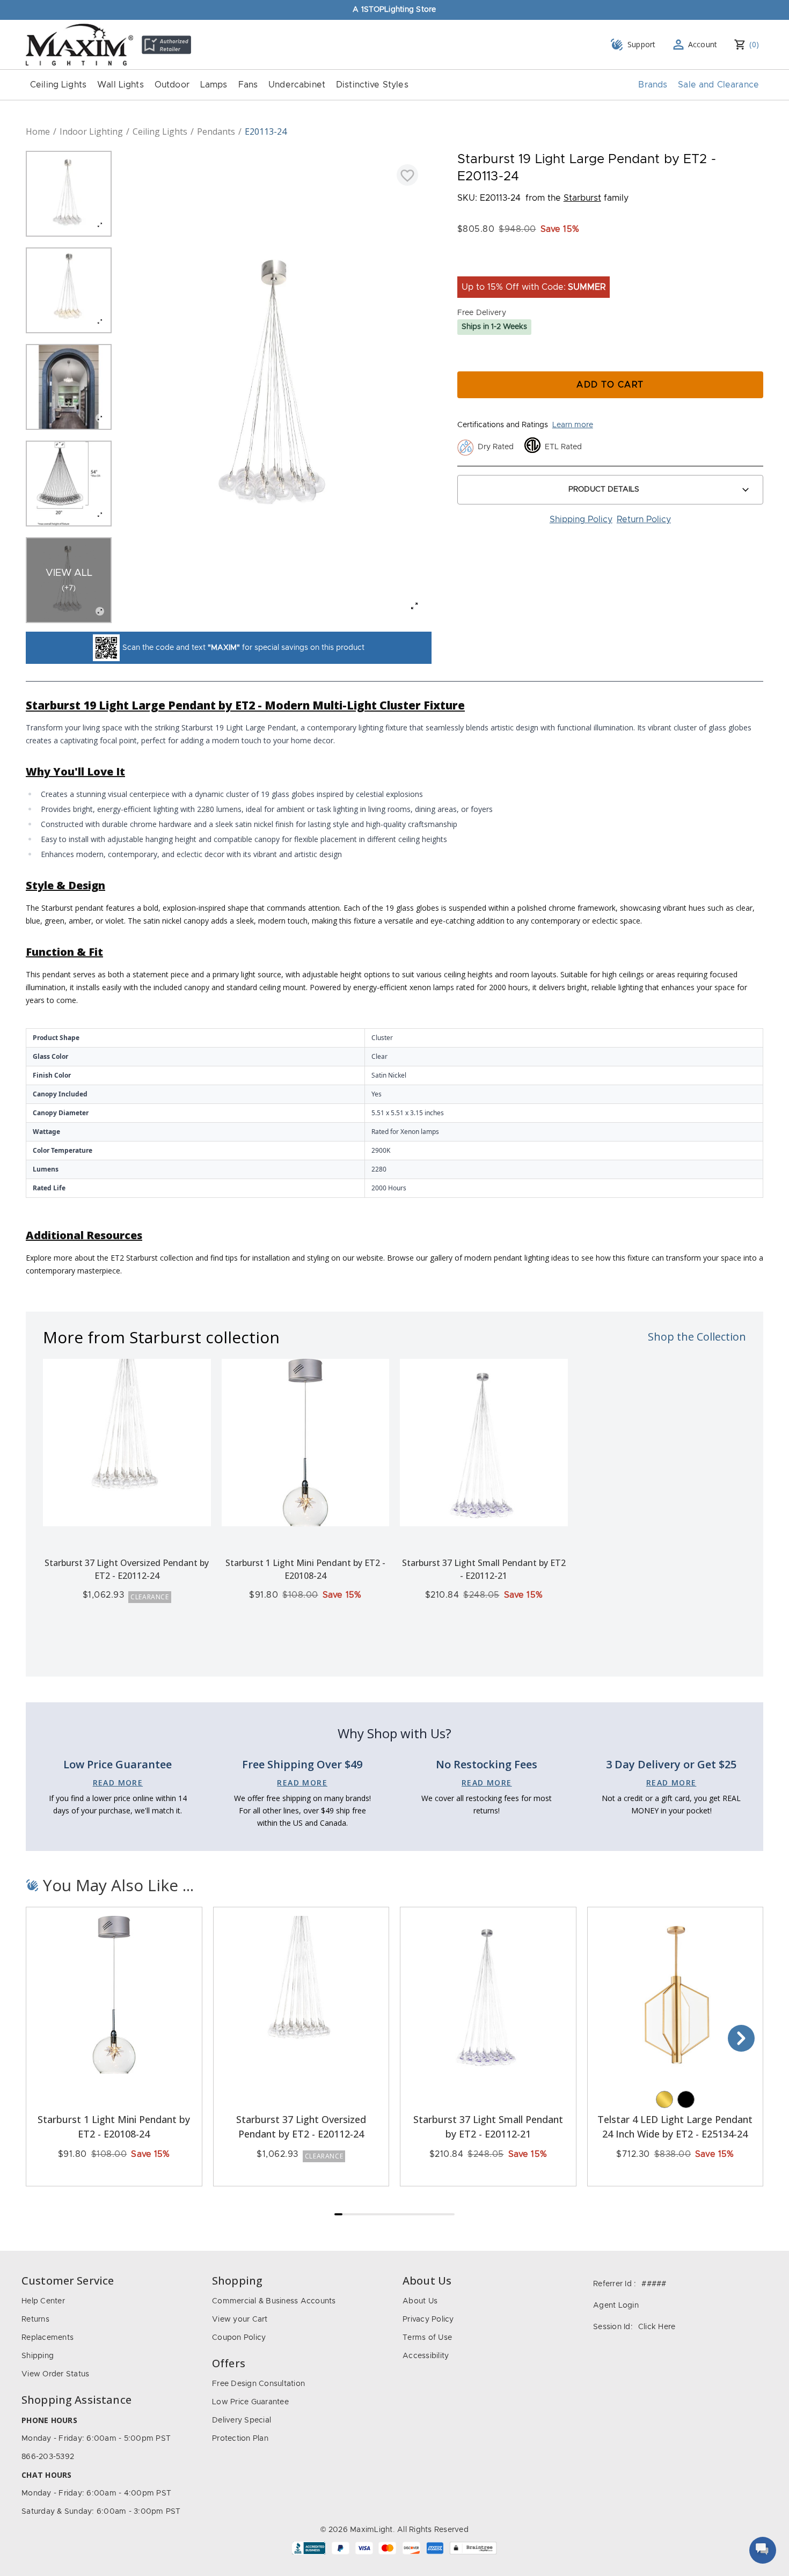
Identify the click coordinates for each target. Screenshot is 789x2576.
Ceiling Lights (58, 85)
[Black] (686, 2099)
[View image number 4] (69, 484)
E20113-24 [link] (266, 131)
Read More (118, 1783)
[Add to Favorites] (407, 175)
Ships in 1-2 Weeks (494, 327)
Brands (653, 85)
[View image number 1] (69, 194)
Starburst (582, 198)
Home (38, 131)
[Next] (741, 2038)
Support (642, 44)
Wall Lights (120, 85)
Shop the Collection (697, 1337)
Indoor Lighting (91, 131)
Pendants (216, 131)
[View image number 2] (69, 290)
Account (703, 44)
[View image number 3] (69, 387)
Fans (248, 85)
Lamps (214, 85)
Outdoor (172, 85)
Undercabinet (297, 85)
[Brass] (664, 2099)
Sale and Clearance (718, 85)
